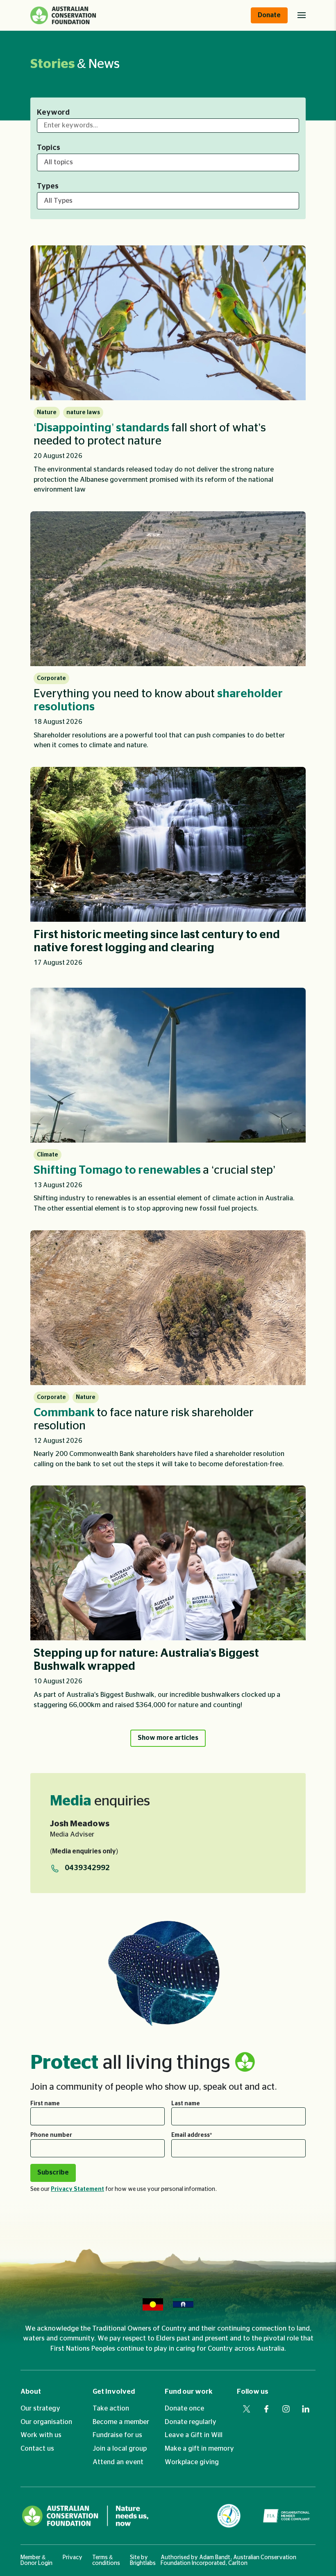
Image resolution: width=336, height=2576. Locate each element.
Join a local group (120, 2449)
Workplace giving (192, 2462)
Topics (49, 148)
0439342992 (87, 1868)
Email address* (192, 2135)
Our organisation (46, 2422)
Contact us (37, 2449)
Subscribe (53, 2172)
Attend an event (118, 2462)
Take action (111, 2408)
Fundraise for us (117, 2435)
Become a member (121, 2422)
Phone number (51, 2135)
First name (45, 2104)
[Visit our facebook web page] (266, 2409)
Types (48, 186)
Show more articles (168, 1738)
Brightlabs (143, 2563)
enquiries (100, 1801)
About (31, 2392)
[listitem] (168, 373)
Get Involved (114, 2392)
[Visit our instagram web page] (286, 2409)
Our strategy (40, 2408)
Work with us (41, 2435)
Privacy (73, 2558)
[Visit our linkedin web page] (306, 2409)
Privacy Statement (77, 2189)
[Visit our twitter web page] (247, 2409)
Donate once (184, 2408)
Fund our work (189, 2392)
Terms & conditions (106, 2560)
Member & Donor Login (36, 2560)
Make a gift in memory (199, 2449)
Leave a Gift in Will (194, 2435)
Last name (186, 2104)
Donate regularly (191, 2422)
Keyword (53, 113)
